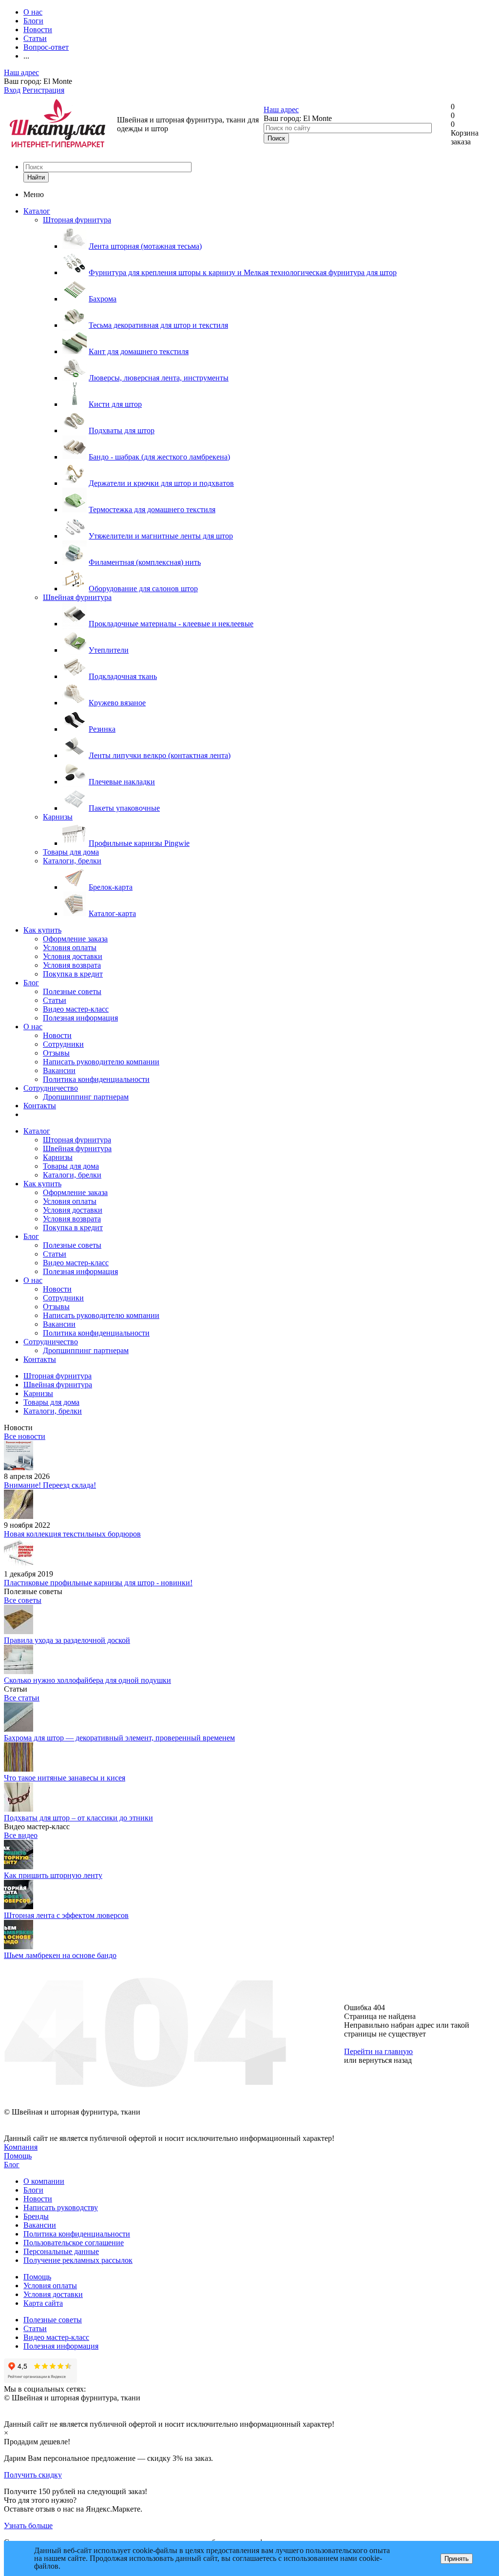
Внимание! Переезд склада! (50, 1485)
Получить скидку (33, 2475)
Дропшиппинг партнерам (86, 1097)
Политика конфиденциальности (96, 1079)
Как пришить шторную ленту (53, 1875)
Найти (36, 177)
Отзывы (56, 1053)
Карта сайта (43, 2303)
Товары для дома (71, 852)
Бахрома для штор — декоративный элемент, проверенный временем (119, 1738)
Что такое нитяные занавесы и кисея (65, 1778)
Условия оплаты (70, 948)
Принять (457, 2559)
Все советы (23, 1600)
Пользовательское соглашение (74, 2243)
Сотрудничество (51, 1088)
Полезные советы (72, 991)
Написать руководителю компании (101, 1062)
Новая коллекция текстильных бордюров (72, 1534)
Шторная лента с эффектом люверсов (66, 1915)
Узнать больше (28, 2526)
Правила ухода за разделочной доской (67, 1640)
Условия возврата (72, 965)
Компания (21, 2147)
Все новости (25, 1436)
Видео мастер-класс (76, 1009)
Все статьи (22, 1698)
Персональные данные (61, 2251)
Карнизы (58, 817)
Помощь (18, 2156)
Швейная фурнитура (77, 597)
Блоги (33, 2190)
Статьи (55, 1000)
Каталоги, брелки (72, 861)
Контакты (40, 1106)
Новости (57, 1035)
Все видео (21, 1835)
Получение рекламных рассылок (78, 2260)
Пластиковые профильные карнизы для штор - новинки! (98, 1583)
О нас (33, 1027)
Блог (31, 983)
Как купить (42, 930)
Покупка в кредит (73, 974)
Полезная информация (80, 1018)
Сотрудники (63, 1044)
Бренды (36, 2216)
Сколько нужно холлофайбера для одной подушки (87, 1680)
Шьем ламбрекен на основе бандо (60, 1955)
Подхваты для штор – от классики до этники (78, 1818)
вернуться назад (385, 2060)
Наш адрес (21, 72)
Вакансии (59, 1070)
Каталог (37, 211)
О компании (44, 2181)
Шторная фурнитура (77, 220)
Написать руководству (61, 2207)
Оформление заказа (75, 939)
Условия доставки (73, 956)
